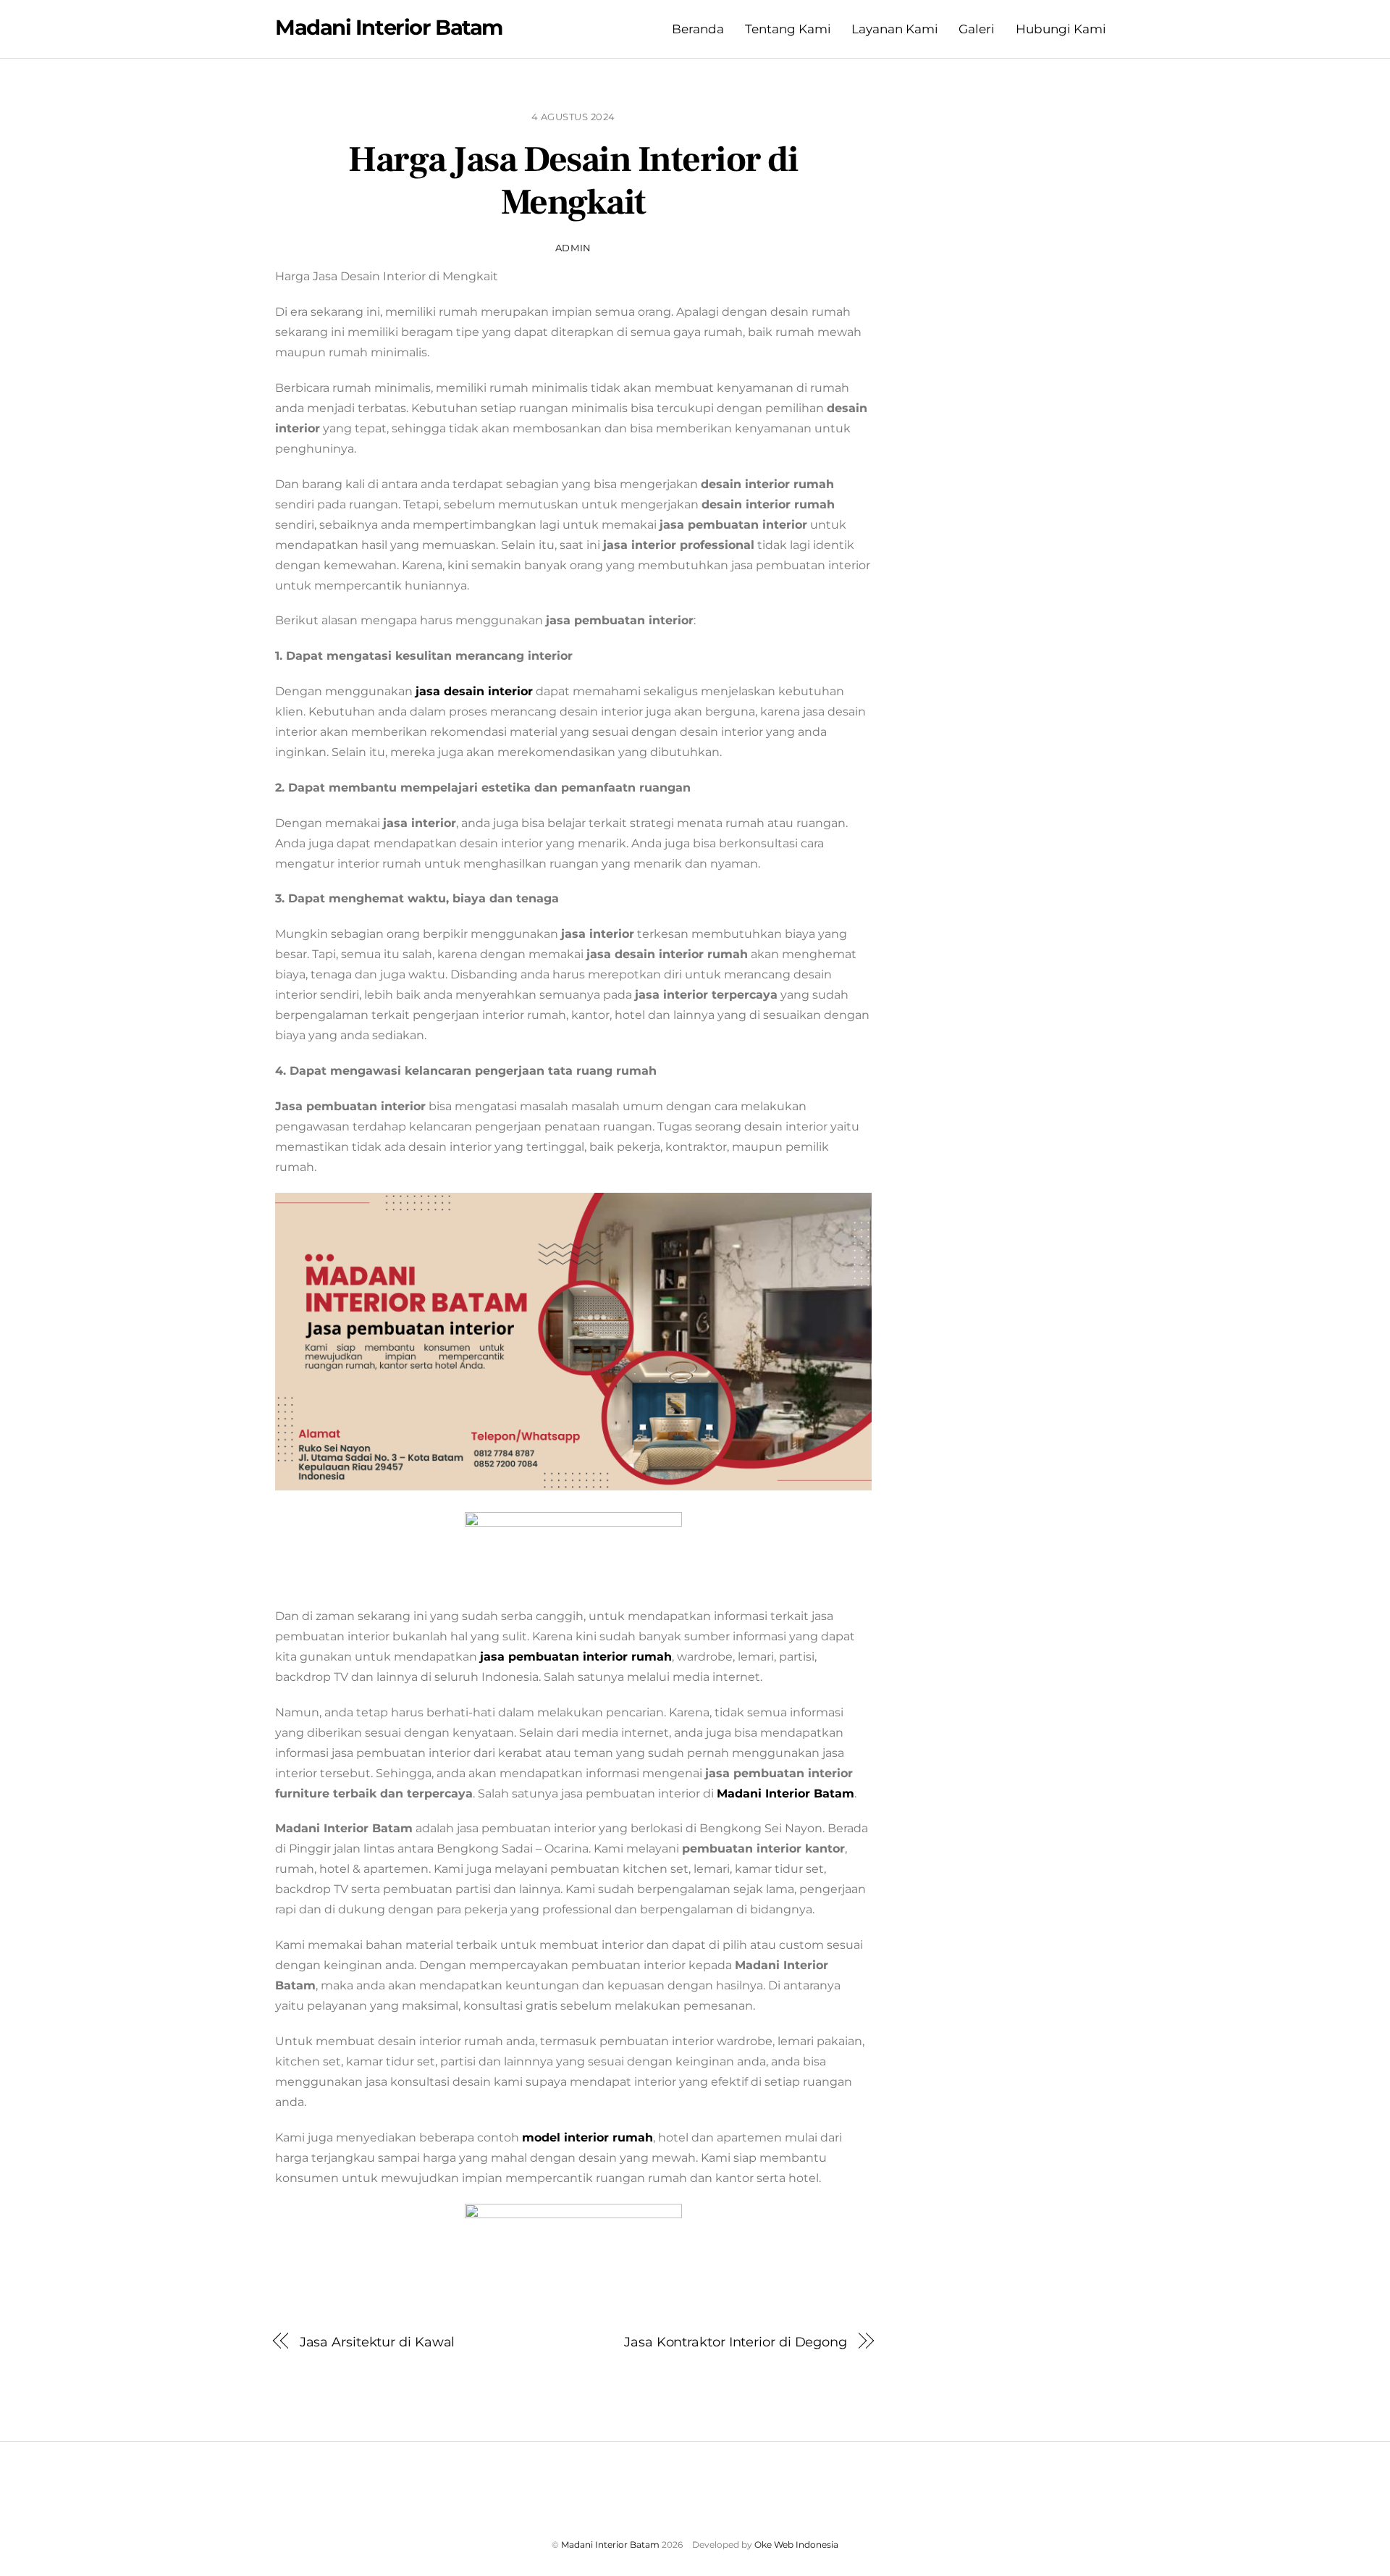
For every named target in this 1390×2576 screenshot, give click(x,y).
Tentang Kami (788, 29)
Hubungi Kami (1061, 29)
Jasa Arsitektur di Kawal (378, 2342)
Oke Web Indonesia (796, 2544)
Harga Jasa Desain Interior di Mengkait (573, 182)
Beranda (698, 29)
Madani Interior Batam (610, 2544)
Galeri (977, 29)
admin (573, 248)
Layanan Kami (895, 29)
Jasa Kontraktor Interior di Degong (736, 2342)
